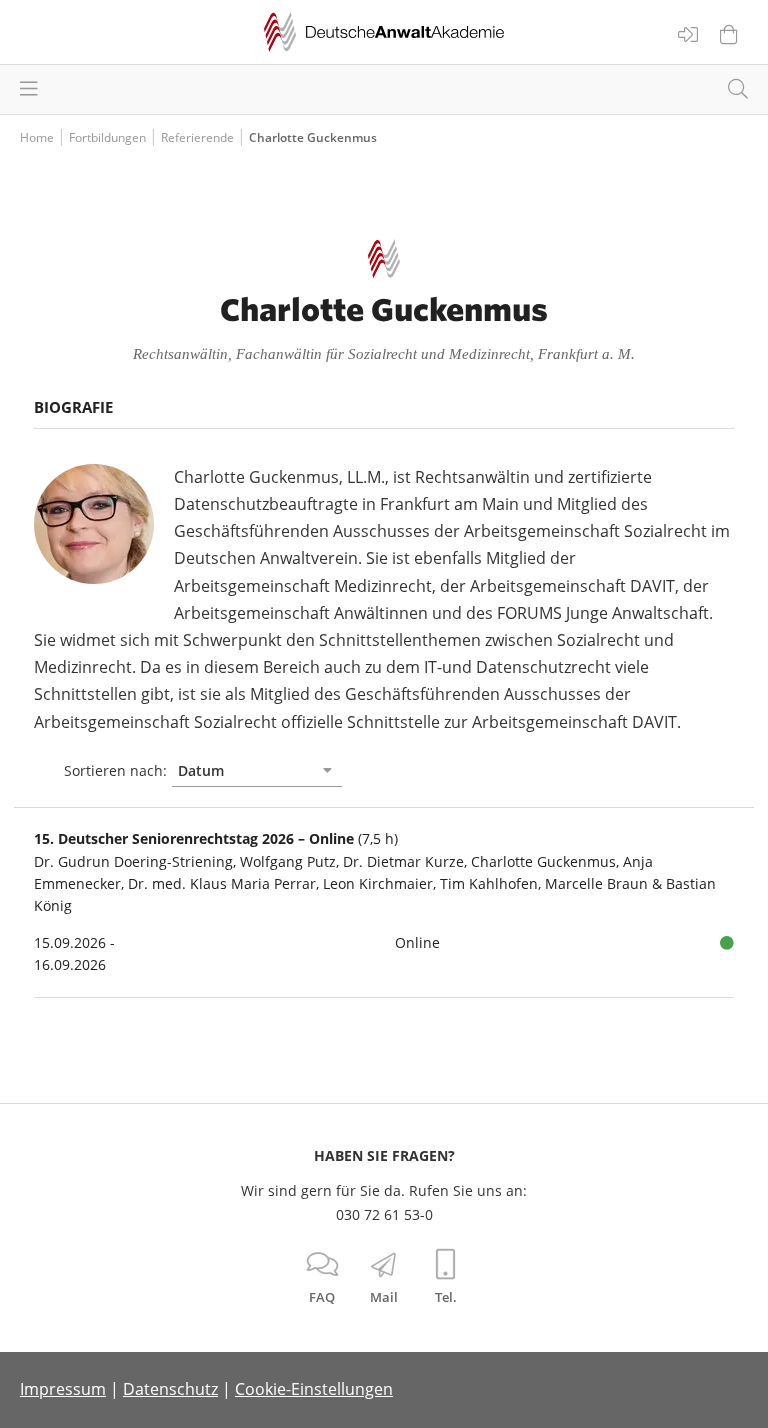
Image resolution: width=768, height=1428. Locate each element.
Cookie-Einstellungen (314, 1389)
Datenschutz (170, 1389)
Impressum (63, 1389)
